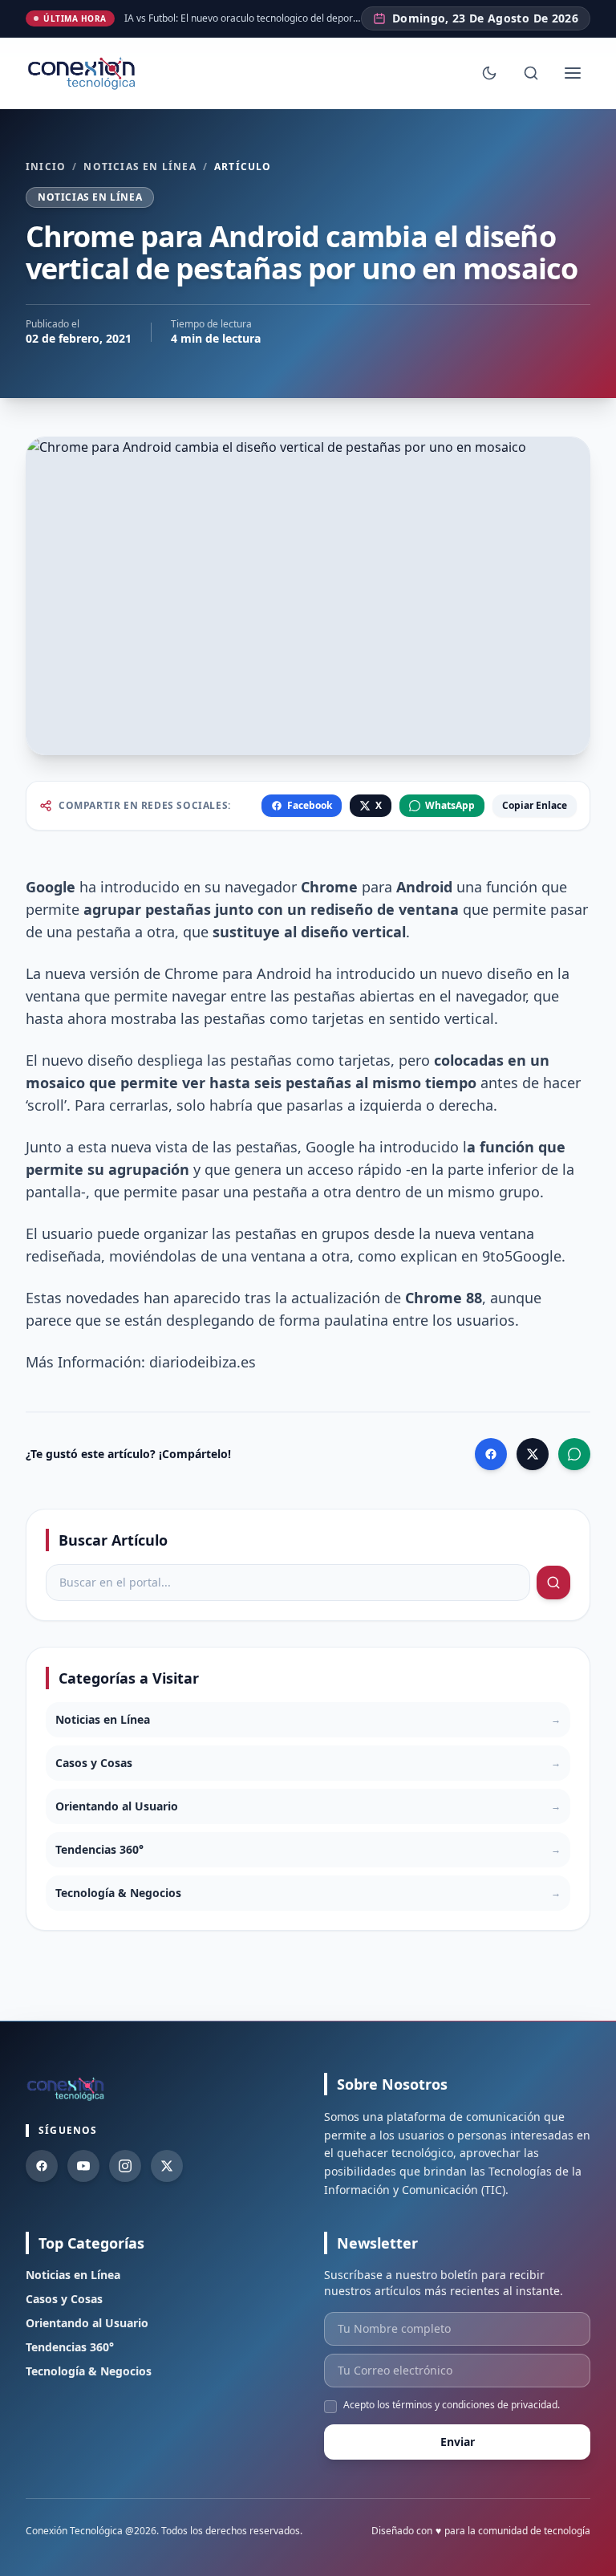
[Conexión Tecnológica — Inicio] (83, 73)
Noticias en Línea (140, 167)
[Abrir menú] (573, 73)
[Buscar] (531, 73)
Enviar (458, 2442)
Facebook (310, 805)
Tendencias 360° (70, 2347)
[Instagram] (125, 2166)
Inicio (46, 167)
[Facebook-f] (42, 2166)
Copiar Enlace (535, 805)
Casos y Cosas (64, 2299)
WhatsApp (450, 805)
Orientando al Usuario (87, 2323)
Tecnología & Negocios (89, 2371)
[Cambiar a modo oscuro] (489, 73)
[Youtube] (83, 2166)
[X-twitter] (167, 2166)
